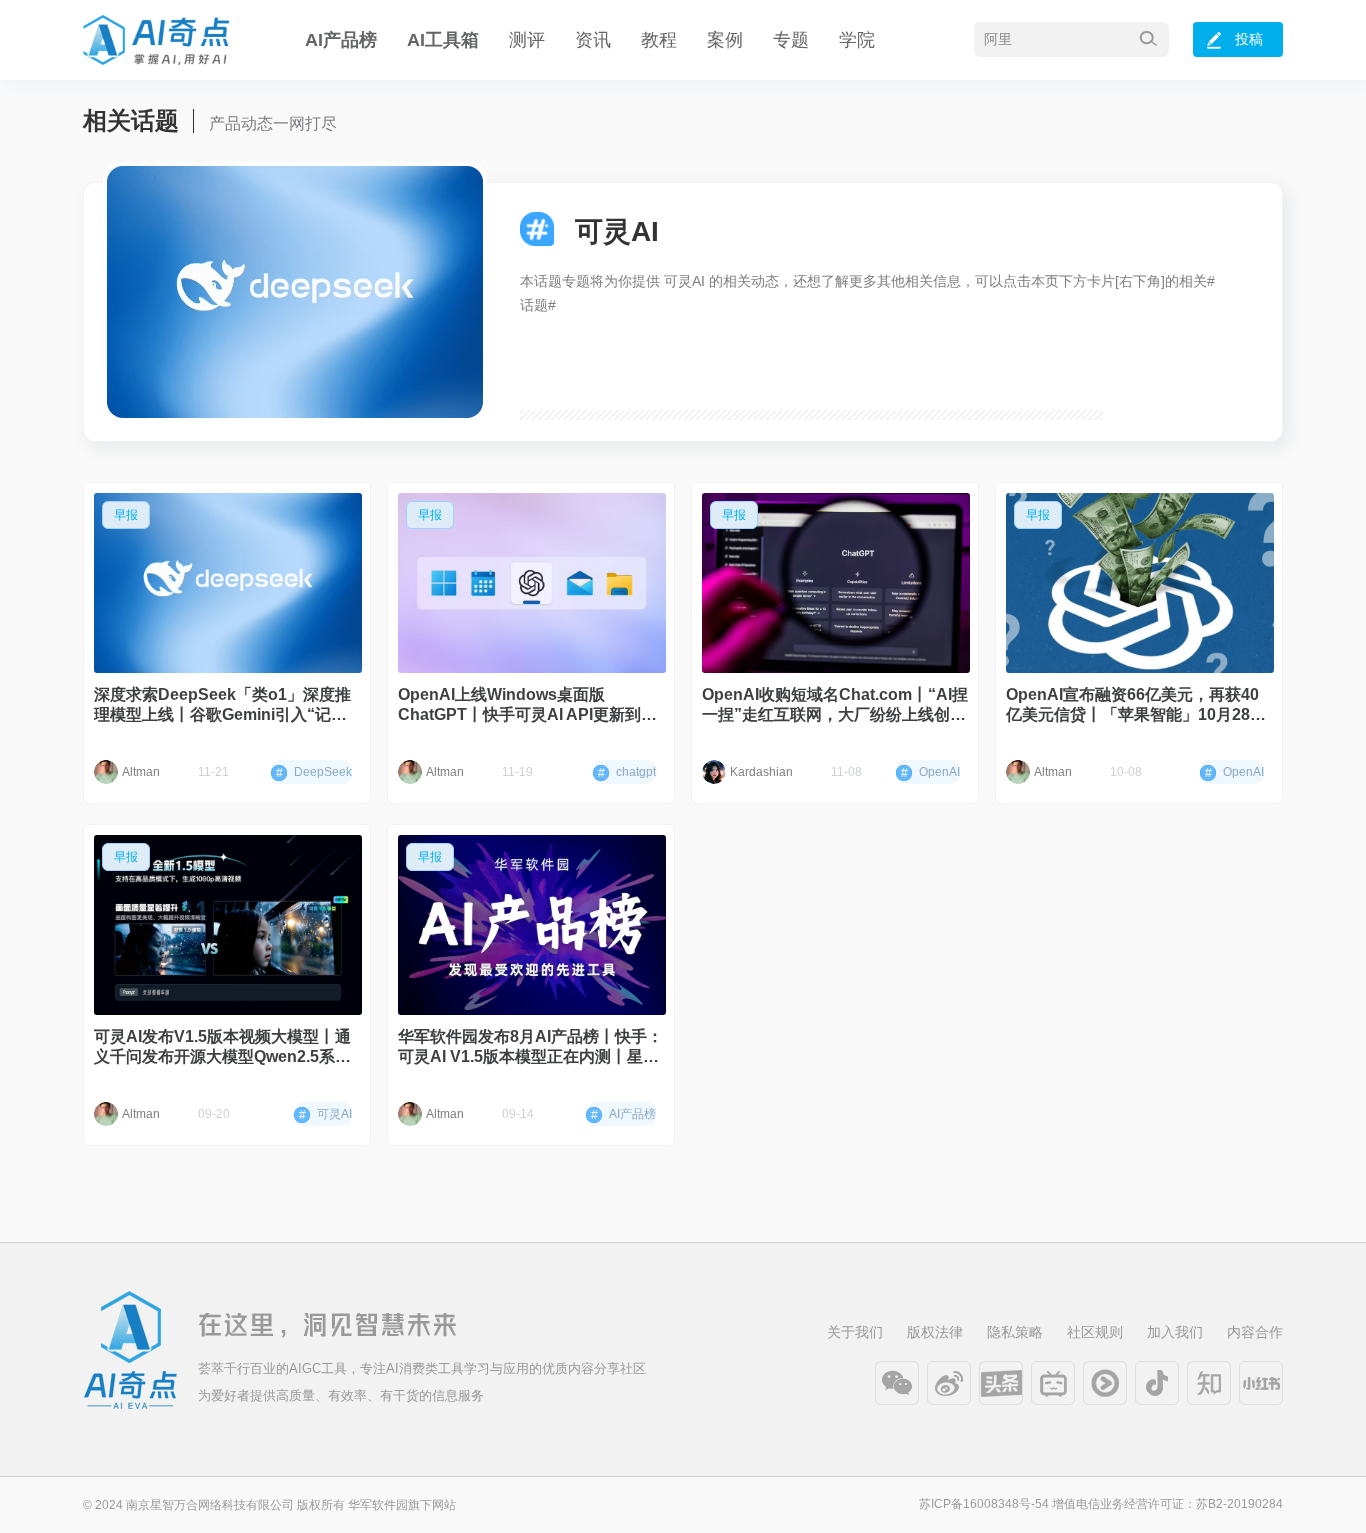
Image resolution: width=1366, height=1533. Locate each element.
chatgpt (627, 772)
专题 (791, 40)
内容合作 (1255, 1332)
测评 (527, 40)
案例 (725, 40)
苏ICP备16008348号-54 (984, 1504)
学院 (857, 40)
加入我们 (1175, 1332)
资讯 (593, 40)
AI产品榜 (341, 40)
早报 (126, 515)
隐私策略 (1015, 1332)
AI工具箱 (443, 40)
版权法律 (935, 1332)
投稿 (1249, 39)
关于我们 (855, 1332)
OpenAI (930, 772)
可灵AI (325, 1114)
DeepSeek (314, 772)
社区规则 (1095, 1332)
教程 (659, 40)
